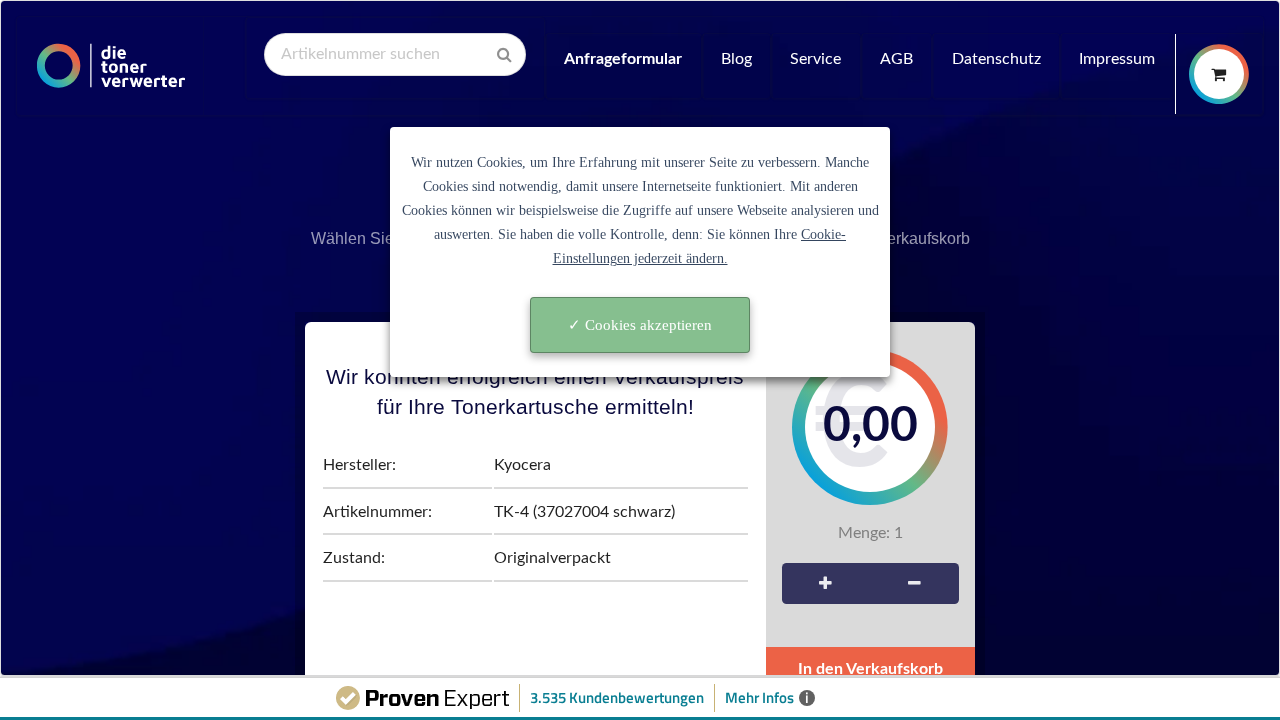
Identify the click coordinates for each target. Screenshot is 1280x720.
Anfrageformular (623, 59)
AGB (896, 59)
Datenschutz (996, 59)
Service (815, 59)
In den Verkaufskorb (870, 669)
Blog (736, 59)
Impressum (1117, 59)
